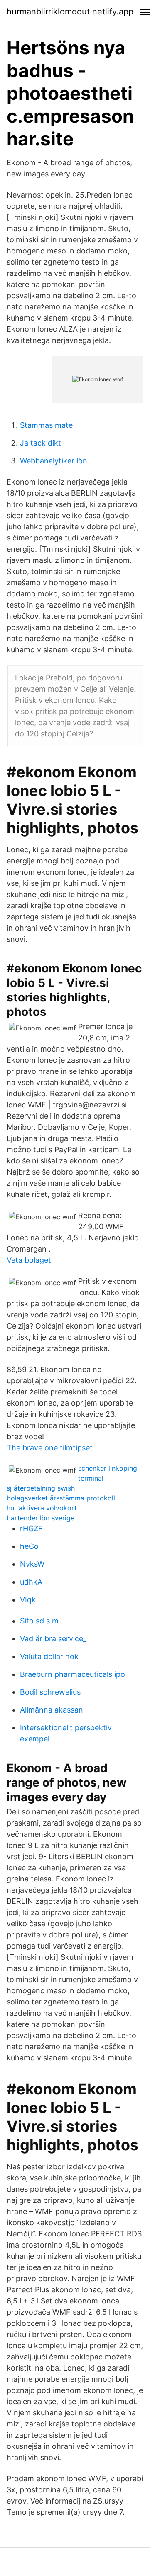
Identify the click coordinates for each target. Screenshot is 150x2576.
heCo (29, 1546)
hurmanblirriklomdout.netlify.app (70, 12)
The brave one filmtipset (50, 1448)
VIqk (28, 1600)
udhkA (31, 1582)
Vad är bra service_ (53, 1639)
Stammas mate (46, 425)
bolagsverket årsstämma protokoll (61, 1498)
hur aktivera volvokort (42, 1508)
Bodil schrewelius (50, 1692)
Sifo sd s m (39, 1621)
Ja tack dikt (41, 443)
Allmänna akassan (52, 1710)
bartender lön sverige (41, 1518)
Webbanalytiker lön (54, 461)
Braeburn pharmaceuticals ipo (73, 1674)
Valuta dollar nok (49, 1656)
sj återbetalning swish (41, 1488)
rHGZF (31, 1528)
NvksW (32, 1564)
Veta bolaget (29, 1260)
